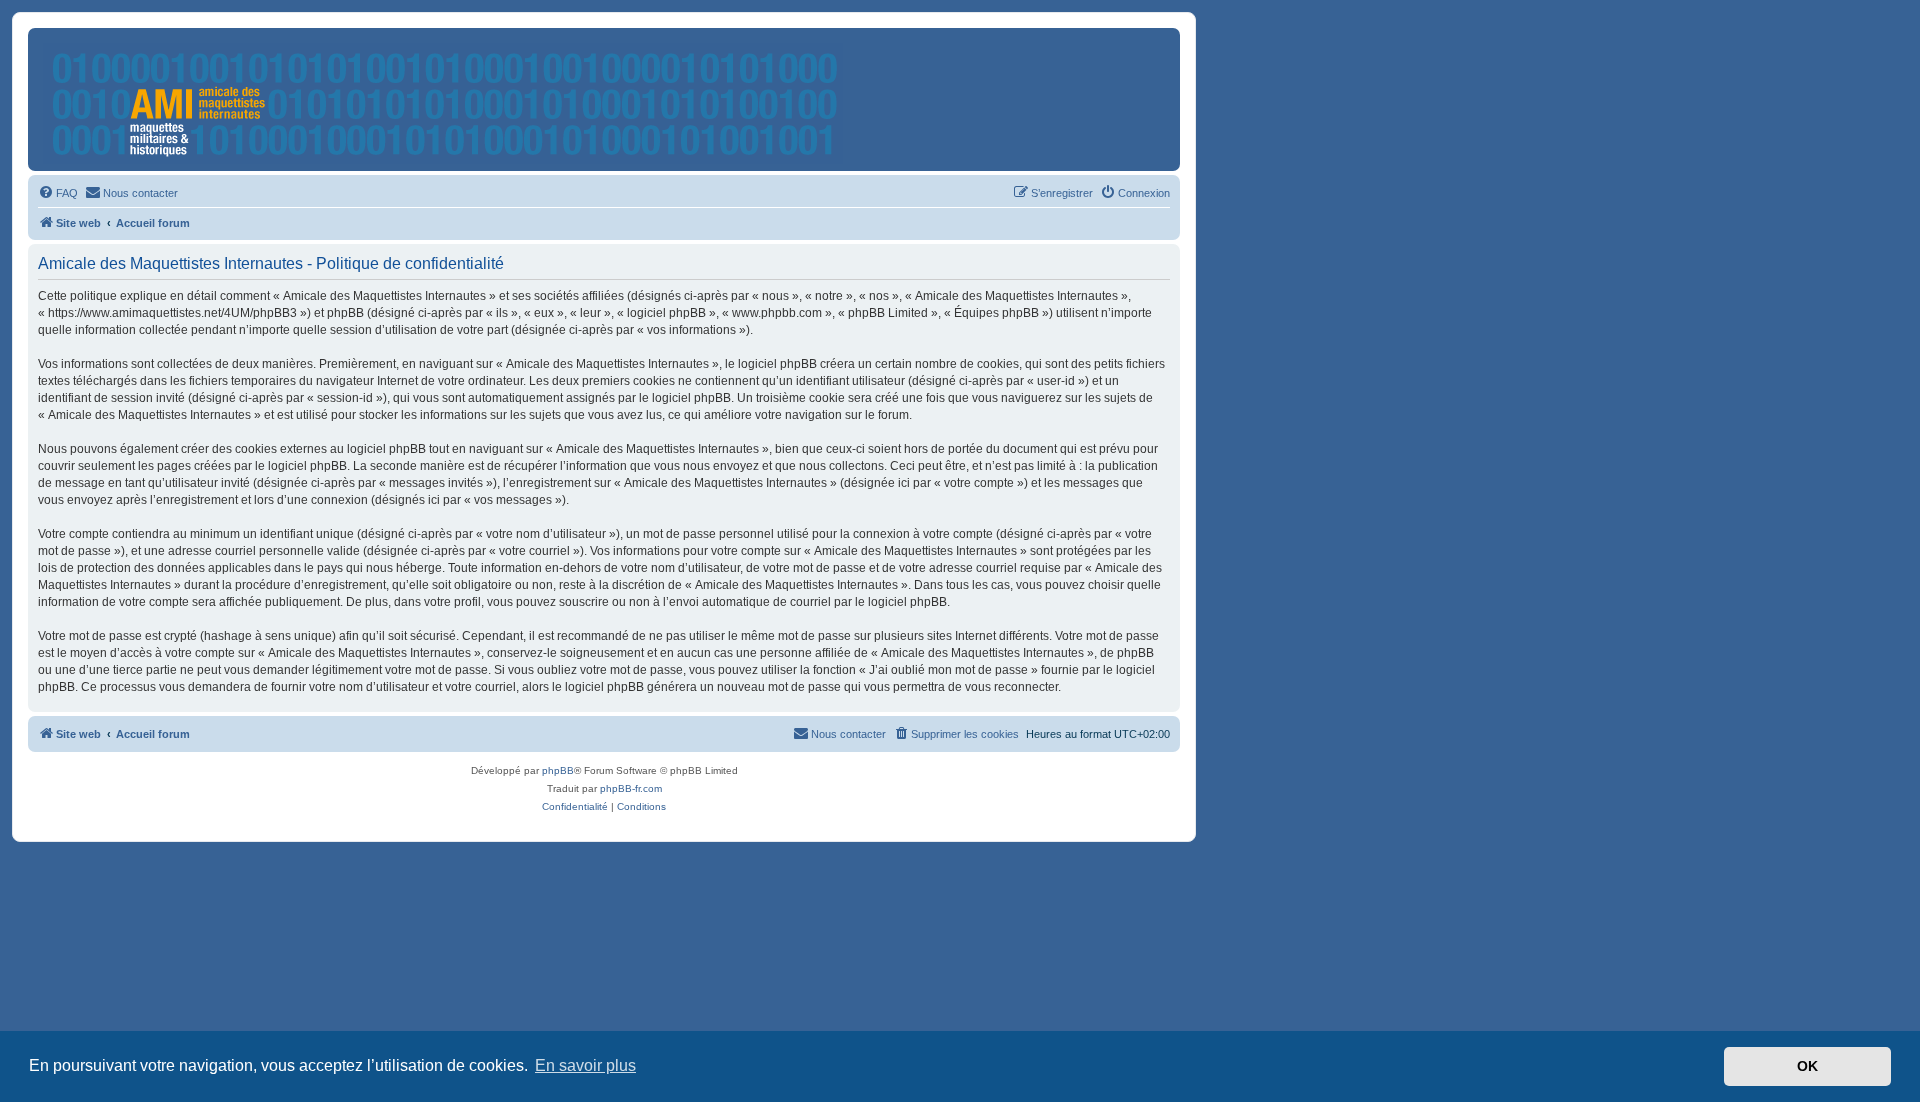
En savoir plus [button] (585, 1065)
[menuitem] (58, 193)
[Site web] (444, 99)
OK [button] (1807, 1066)
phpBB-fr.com (631, 788)
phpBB (558, 770)
